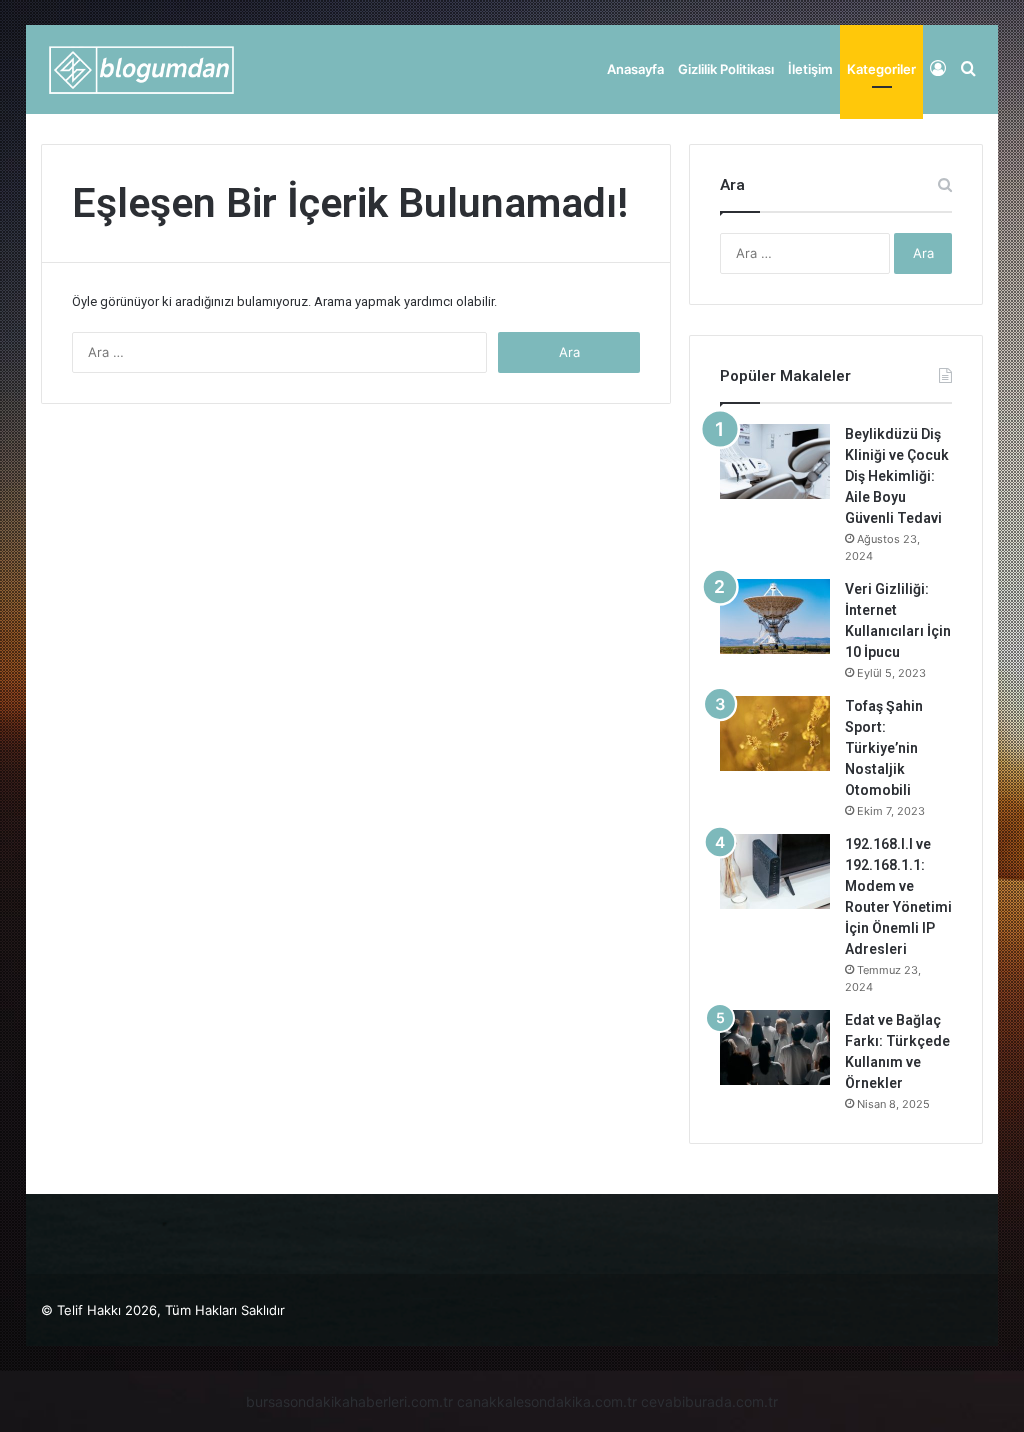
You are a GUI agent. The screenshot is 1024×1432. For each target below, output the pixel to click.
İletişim (810, 69)
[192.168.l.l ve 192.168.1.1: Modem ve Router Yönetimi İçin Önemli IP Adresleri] (775, 871)
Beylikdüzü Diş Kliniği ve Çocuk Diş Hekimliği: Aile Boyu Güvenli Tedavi (897, 476)
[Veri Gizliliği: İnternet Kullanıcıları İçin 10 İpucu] (775, 616)
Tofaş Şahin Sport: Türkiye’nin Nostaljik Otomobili (884, 748)
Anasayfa (635, 69)
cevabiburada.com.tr (709, 1401)
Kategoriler (881, 69)
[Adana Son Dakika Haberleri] (140, 69)
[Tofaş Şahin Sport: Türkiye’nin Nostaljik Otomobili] (775, 733)
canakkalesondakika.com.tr (547, 1401)
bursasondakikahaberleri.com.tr (349, 1401)
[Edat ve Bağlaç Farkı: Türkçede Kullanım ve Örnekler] (775, 1047)
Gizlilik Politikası (726, 69)
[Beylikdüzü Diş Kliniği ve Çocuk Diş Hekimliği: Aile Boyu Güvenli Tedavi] (775, 461)
